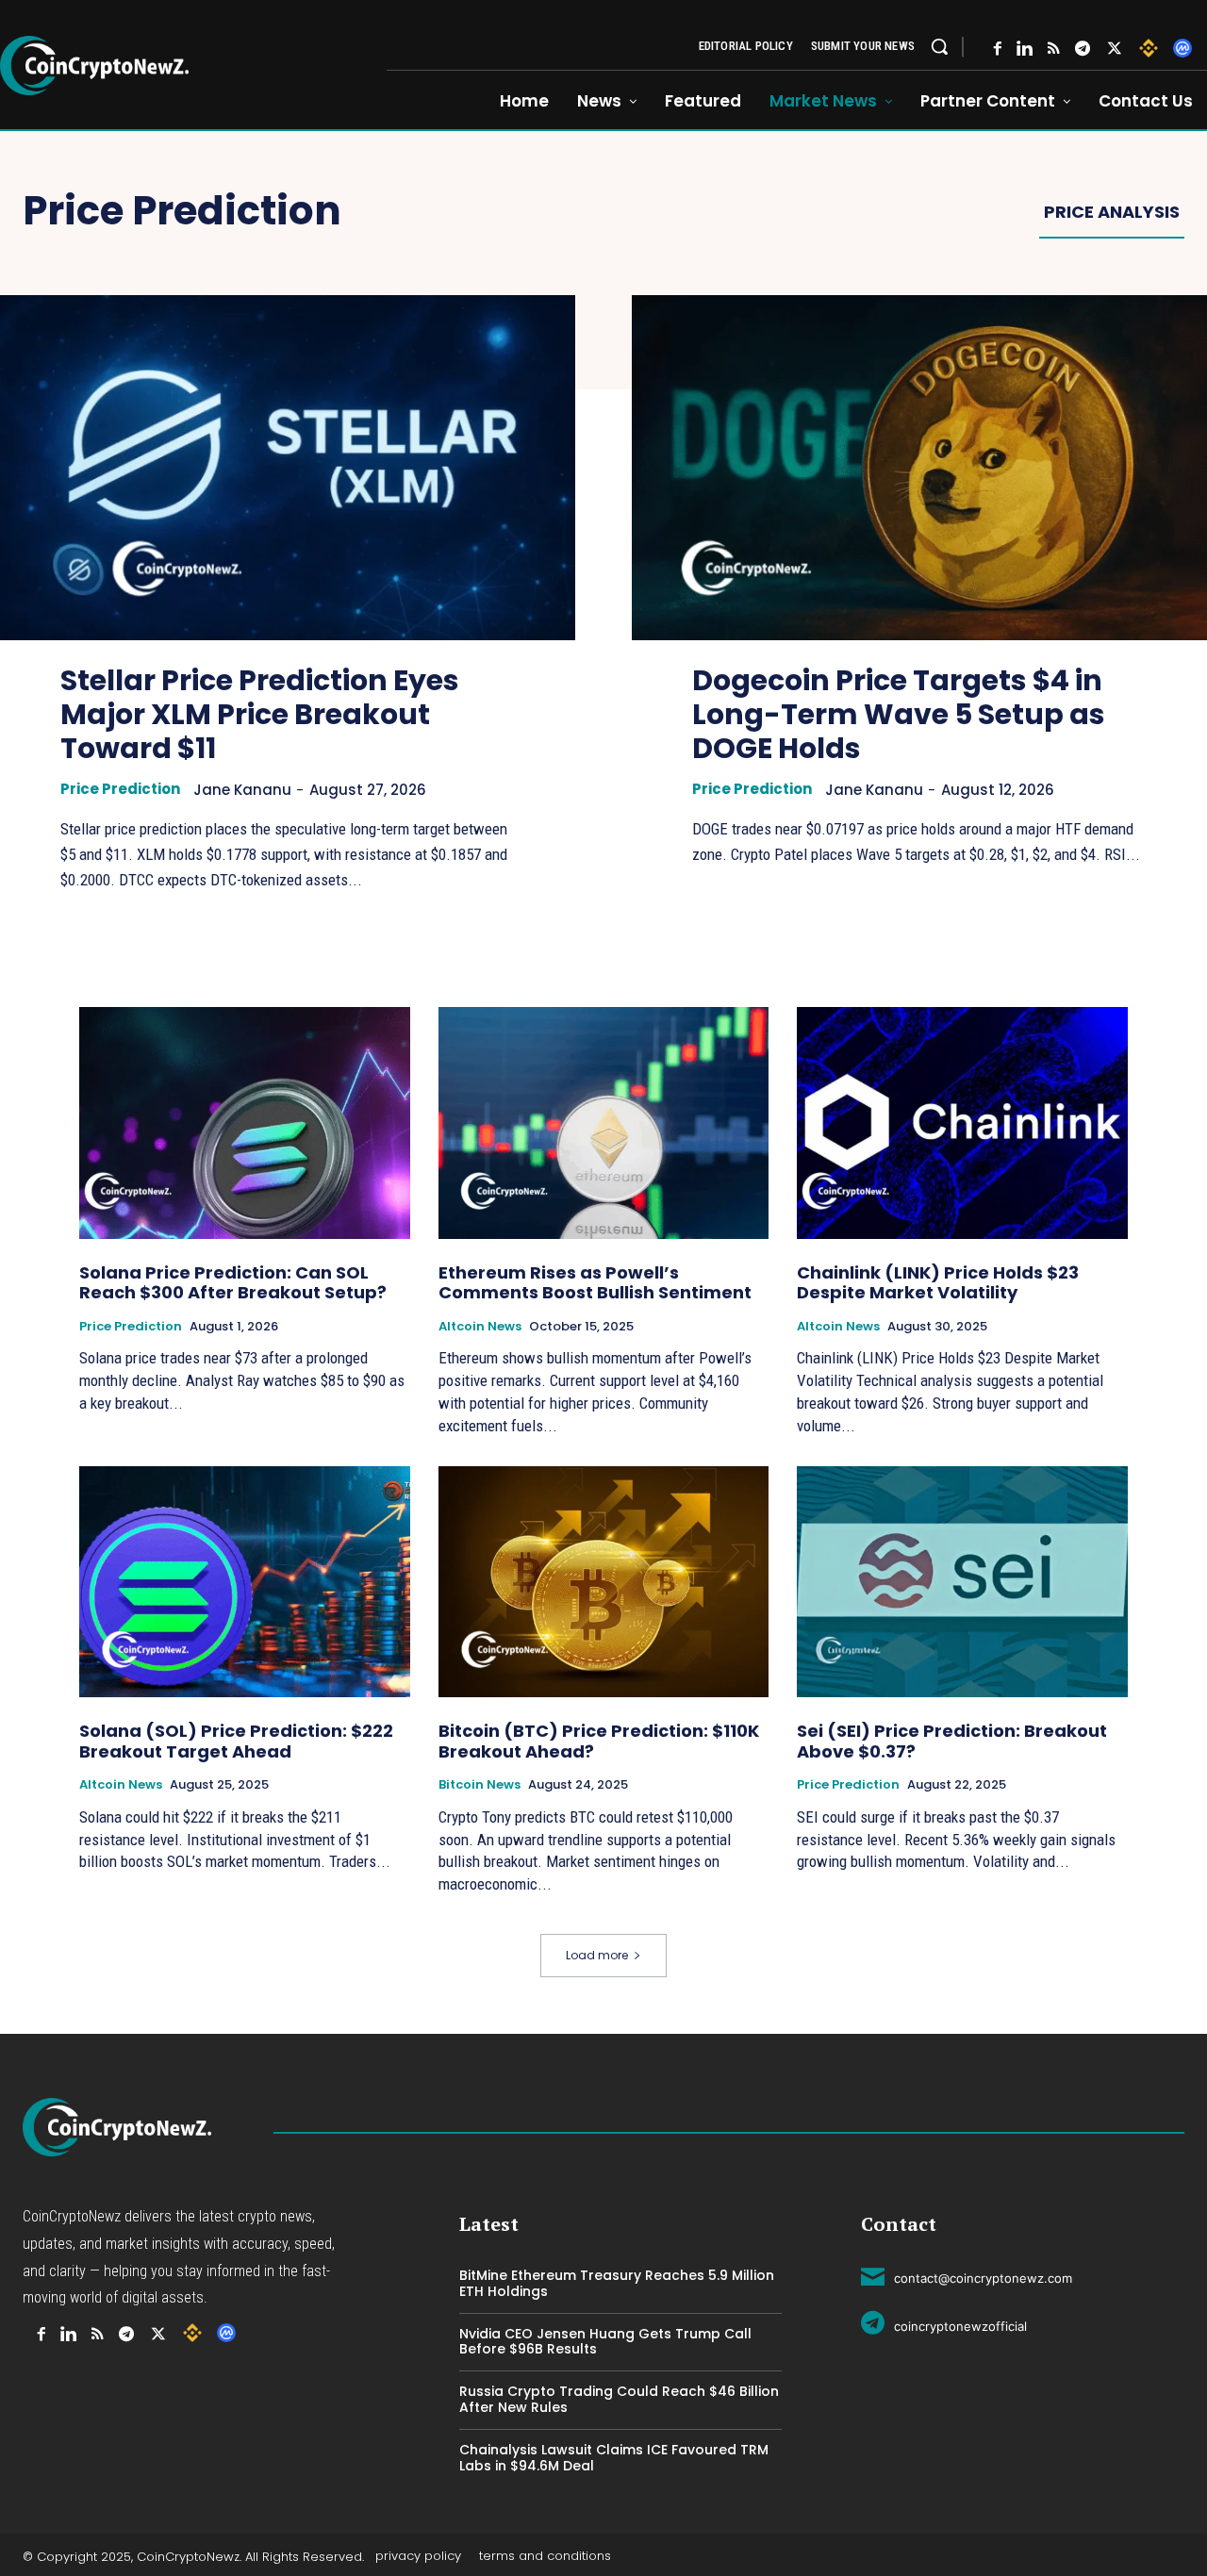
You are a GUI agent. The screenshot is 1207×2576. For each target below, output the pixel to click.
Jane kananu (242, 790)
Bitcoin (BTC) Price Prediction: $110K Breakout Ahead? (599, 1741)
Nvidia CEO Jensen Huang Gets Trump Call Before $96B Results (605, 2342)
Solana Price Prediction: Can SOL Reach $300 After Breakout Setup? (233, 1283)
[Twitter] (1115, 49)
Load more (597, 1955)
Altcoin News (480, 1327)
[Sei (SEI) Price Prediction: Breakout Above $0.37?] (962, 1582)
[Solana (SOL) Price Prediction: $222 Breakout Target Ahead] (245, 1582)
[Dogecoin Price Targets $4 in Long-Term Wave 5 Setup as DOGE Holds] (919, 468)
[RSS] (1054, 49)
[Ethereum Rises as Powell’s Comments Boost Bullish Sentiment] (604, 1123)
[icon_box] (967, 2275)
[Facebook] (998, 49)
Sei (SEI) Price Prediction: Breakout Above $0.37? (952, 1741)
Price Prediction (120, 789)
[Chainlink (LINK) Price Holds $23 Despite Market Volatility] (962, 1123)
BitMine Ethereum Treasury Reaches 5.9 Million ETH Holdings (617, 2283)
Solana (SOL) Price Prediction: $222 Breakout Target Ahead (236, 1741)
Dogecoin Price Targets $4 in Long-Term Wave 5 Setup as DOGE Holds (899, 714)
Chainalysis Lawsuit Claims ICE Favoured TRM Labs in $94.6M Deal (614, 2458)
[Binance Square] (1149, 48)
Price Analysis (1112, 212)
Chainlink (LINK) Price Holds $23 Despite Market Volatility (938, 1283)
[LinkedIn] (1025, 49)
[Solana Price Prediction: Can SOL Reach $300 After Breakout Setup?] (245, 1123)
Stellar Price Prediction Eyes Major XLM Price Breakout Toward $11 (260, 714)
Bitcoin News (479, 1785)
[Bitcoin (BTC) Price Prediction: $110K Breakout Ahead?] (604, 1582)
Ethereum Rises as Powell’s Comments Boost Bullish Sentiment (595, 1283)
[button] (939, 46)
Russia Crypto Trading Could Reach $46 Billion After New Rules (619, 2399)
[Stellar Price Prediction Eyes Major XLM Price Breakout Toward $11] (288, 468)
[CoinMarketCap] (1182, 48)
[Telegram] (1083, 49)
